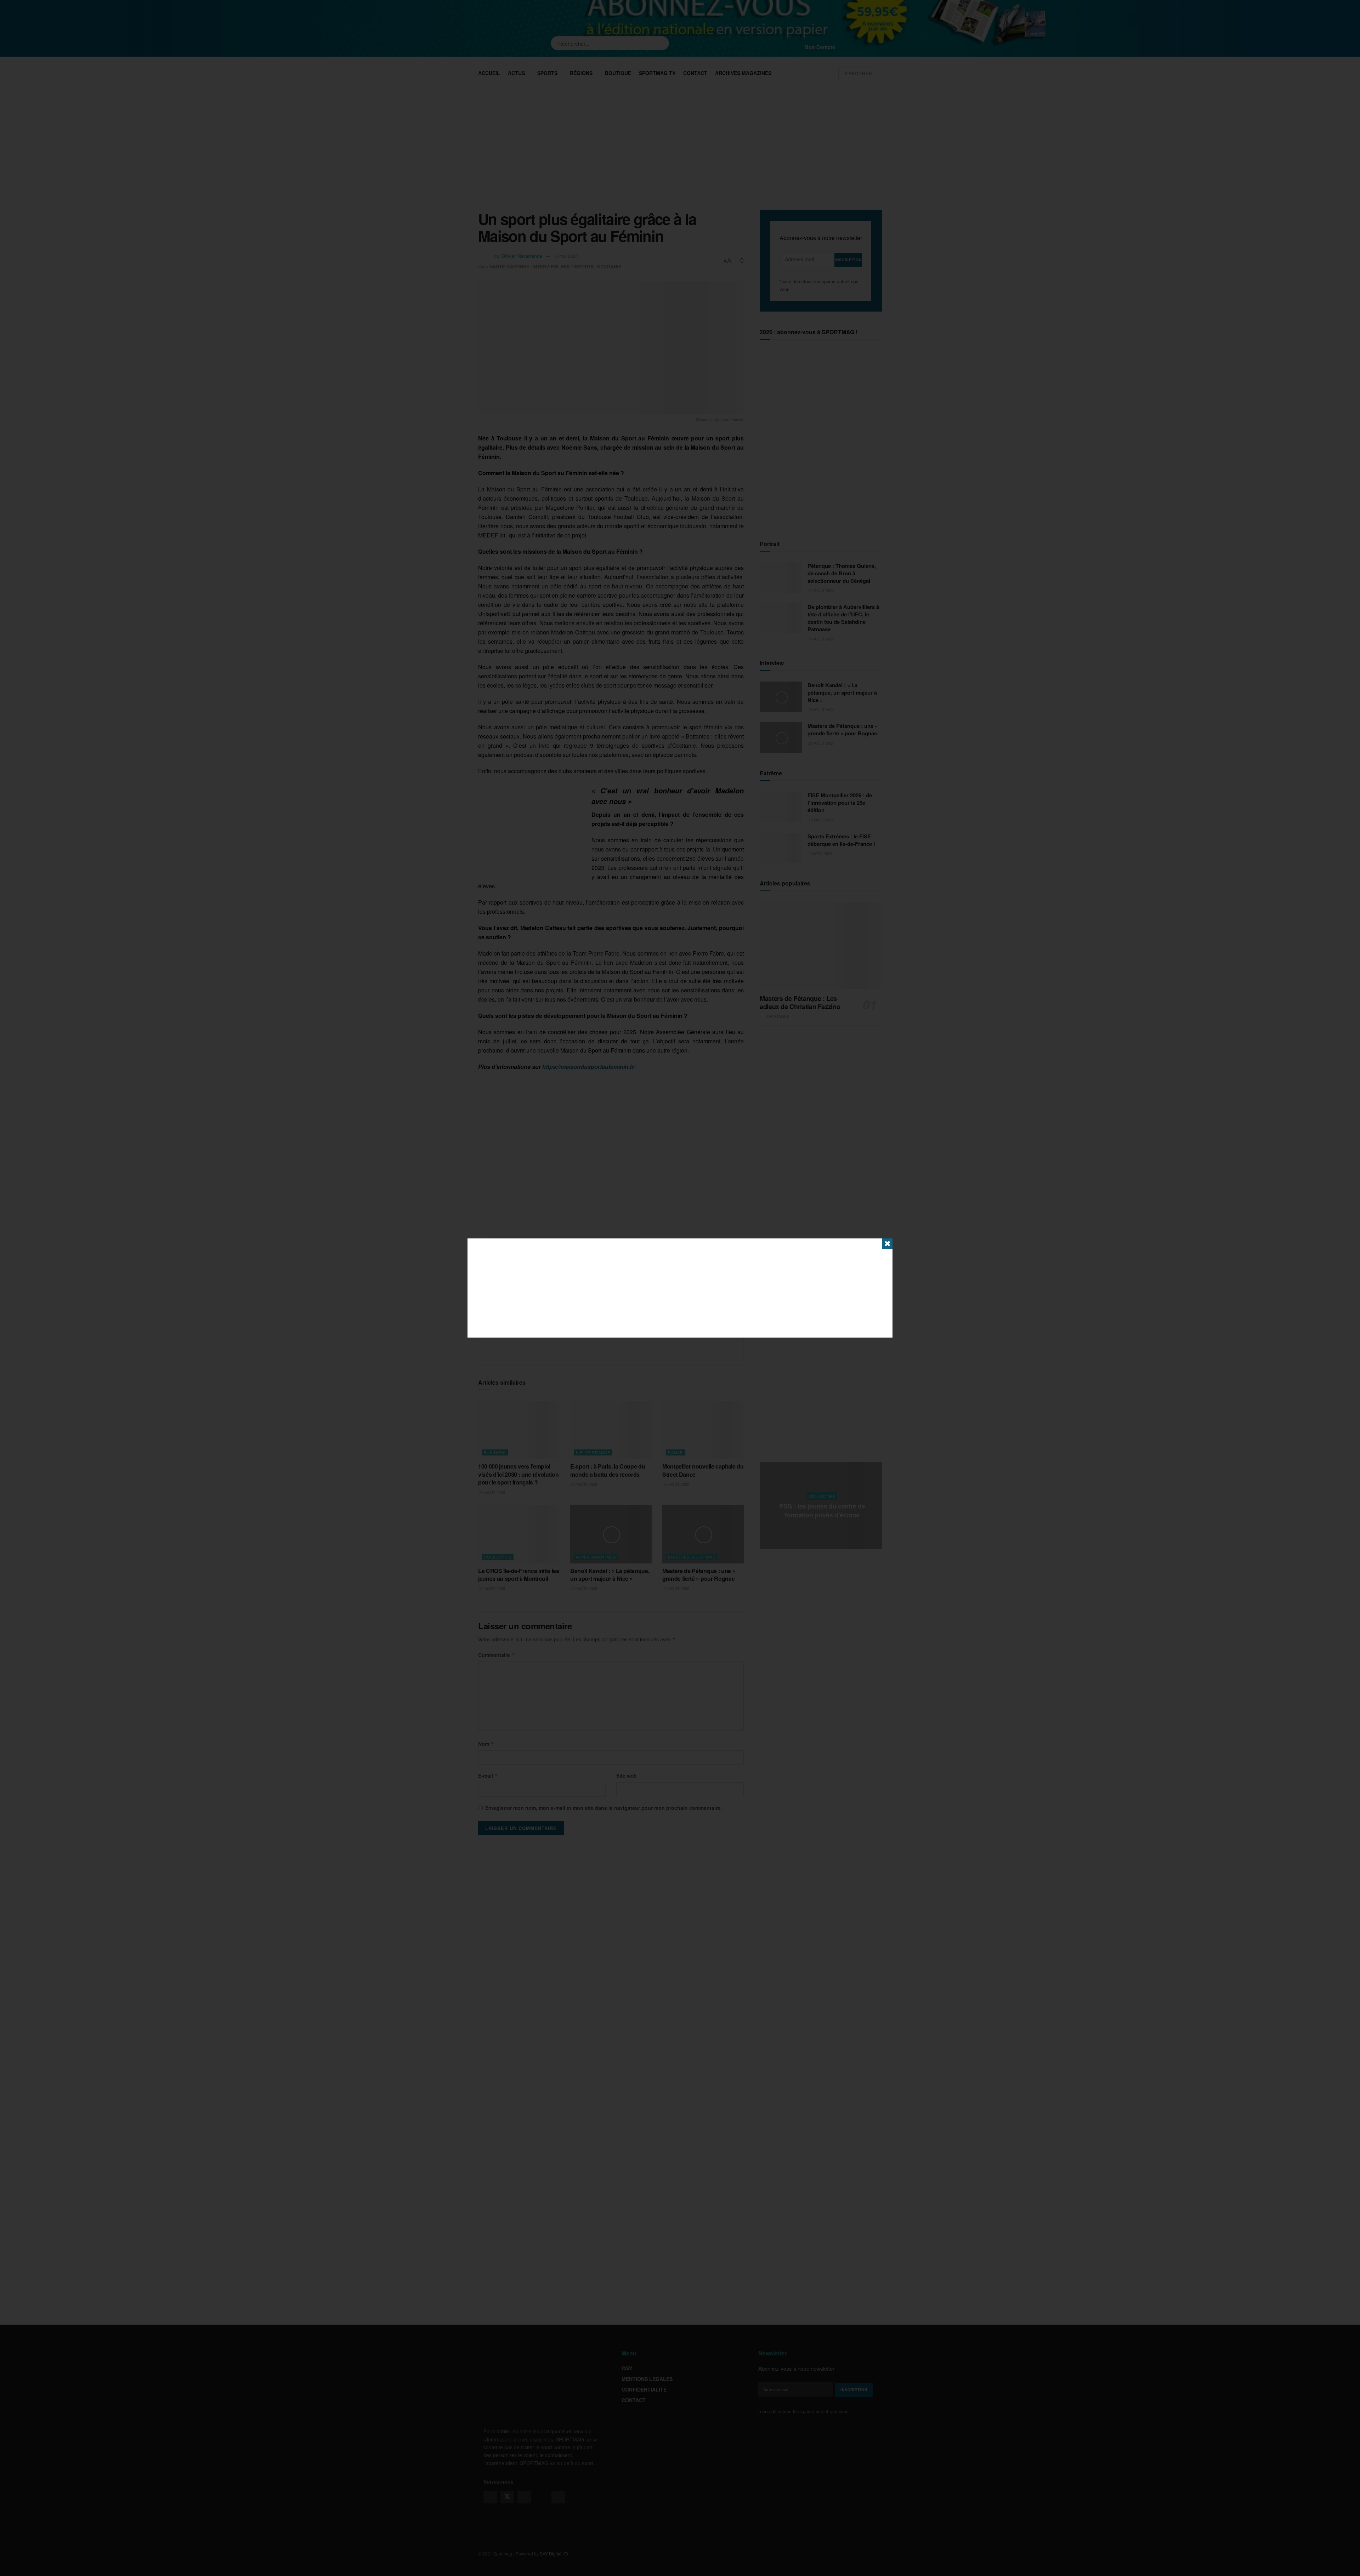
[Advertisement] (680, 1288)
